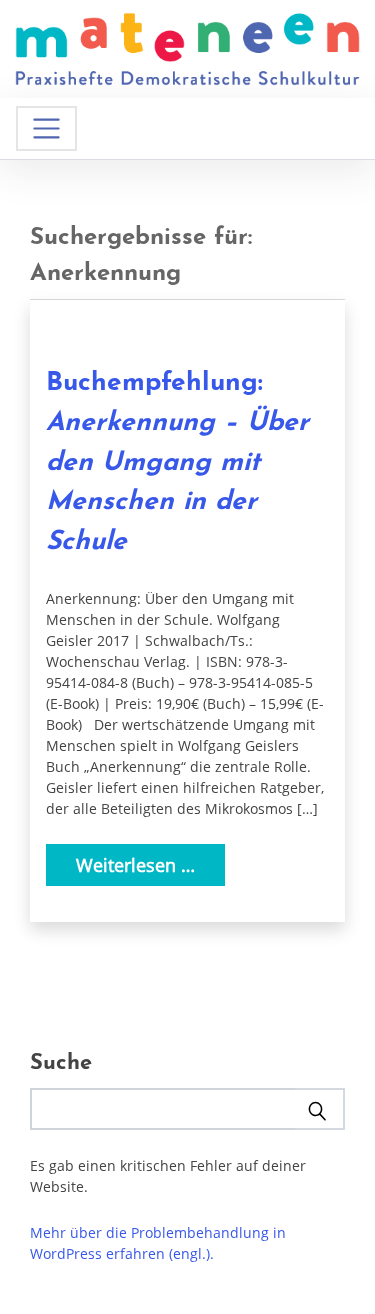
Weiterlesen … (135, 865)
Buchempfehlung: (177, 462)
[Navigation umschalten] (46, 128)
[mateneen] (187, 47)
